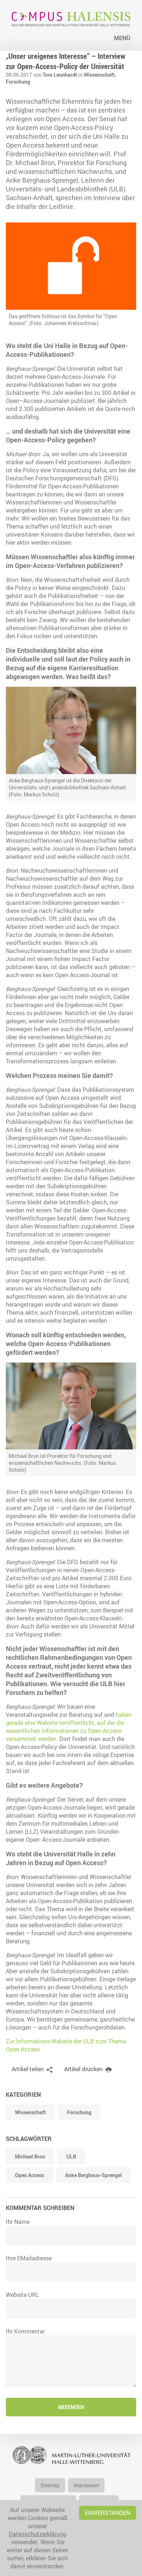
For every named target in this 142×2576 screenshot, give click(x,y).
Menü (122, 38)
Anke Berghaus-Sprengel (94, 2175)
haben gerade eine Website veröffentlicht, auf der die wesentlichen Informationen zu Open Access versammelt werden (69, 1727)
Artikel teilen (28, 2069)
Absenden (71, 2407)
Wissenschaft (30, 2112)
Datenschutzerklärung (38, 2534)
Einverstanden (108, 2513)
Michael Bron (30, 2156)
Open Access (29, 2175)
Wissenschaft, (100, 75)
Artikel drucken (83, 2069)
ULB (71, 2156)
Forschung (18, 82)
